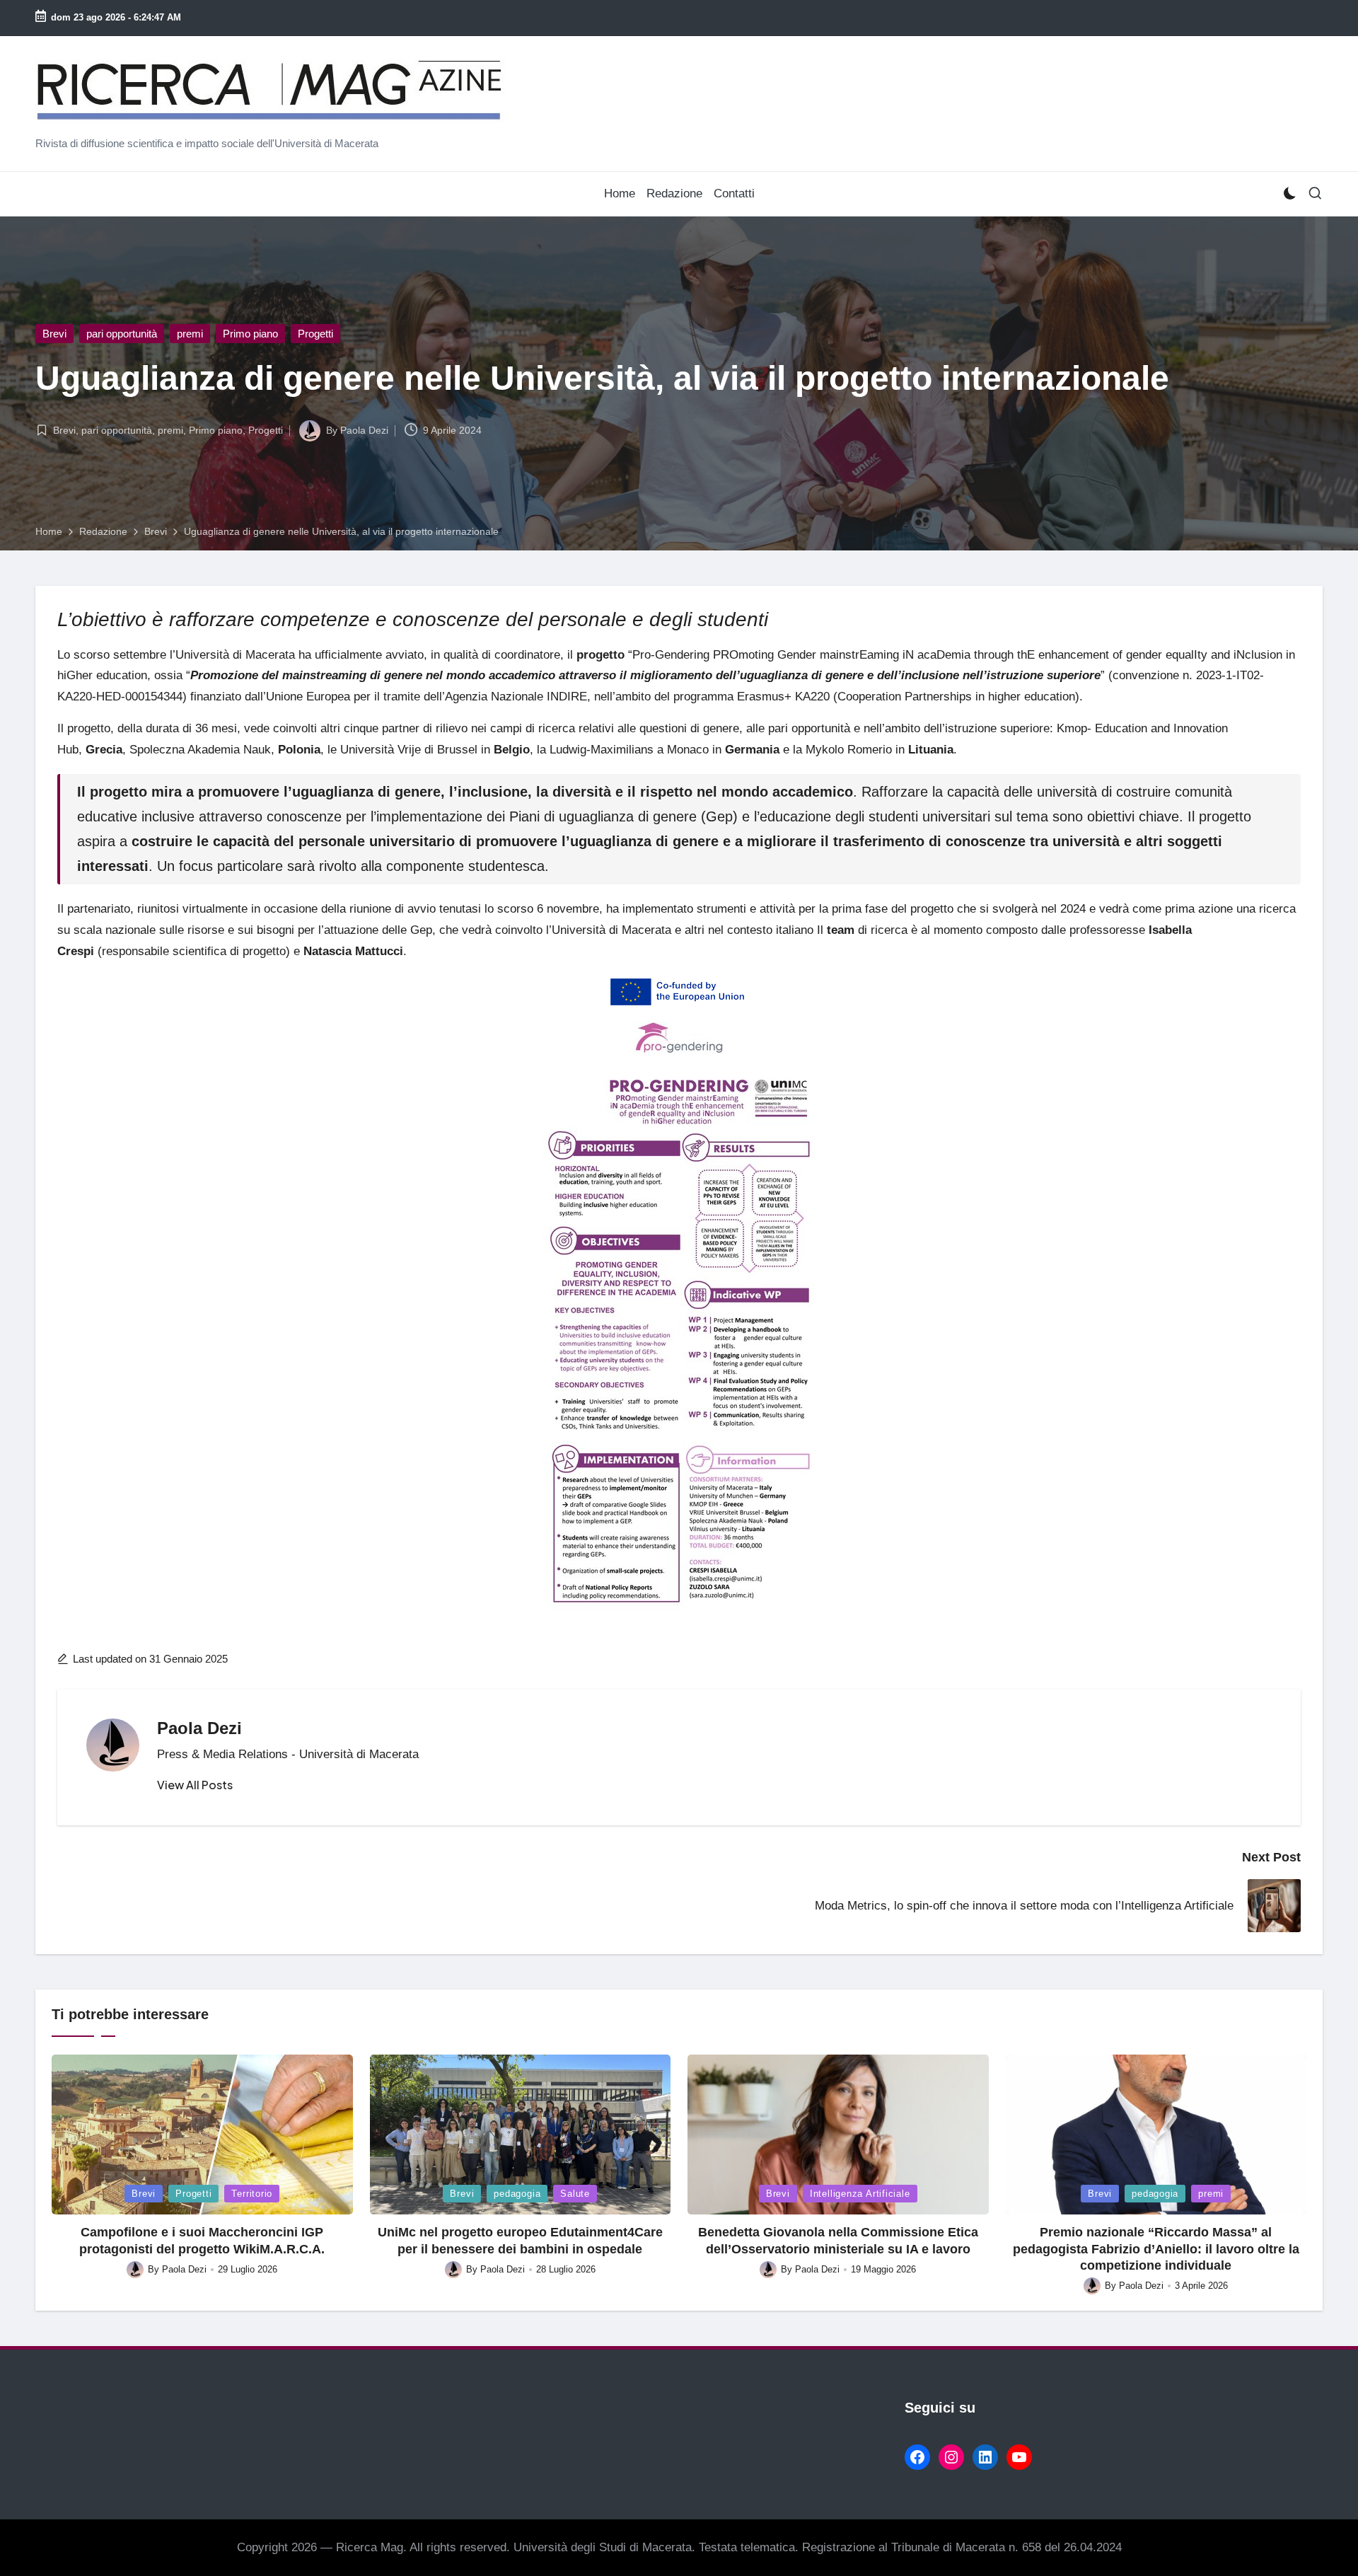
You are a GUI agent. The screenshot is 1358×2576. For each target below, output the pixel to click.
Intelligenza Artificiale (860, 2194)
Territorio (252, 2194)
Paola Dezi (199, 1728)
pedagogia (517, 2194)
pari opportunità (122, 334)
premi (190, 334)
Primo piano (250, 334)
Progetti (315, 334)
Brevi (54, 334)
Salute (575, 2194)
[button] (195, 1785)
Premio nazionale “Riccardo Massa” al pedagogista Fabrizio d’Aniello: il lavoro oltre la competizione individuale (1156, 2249)
